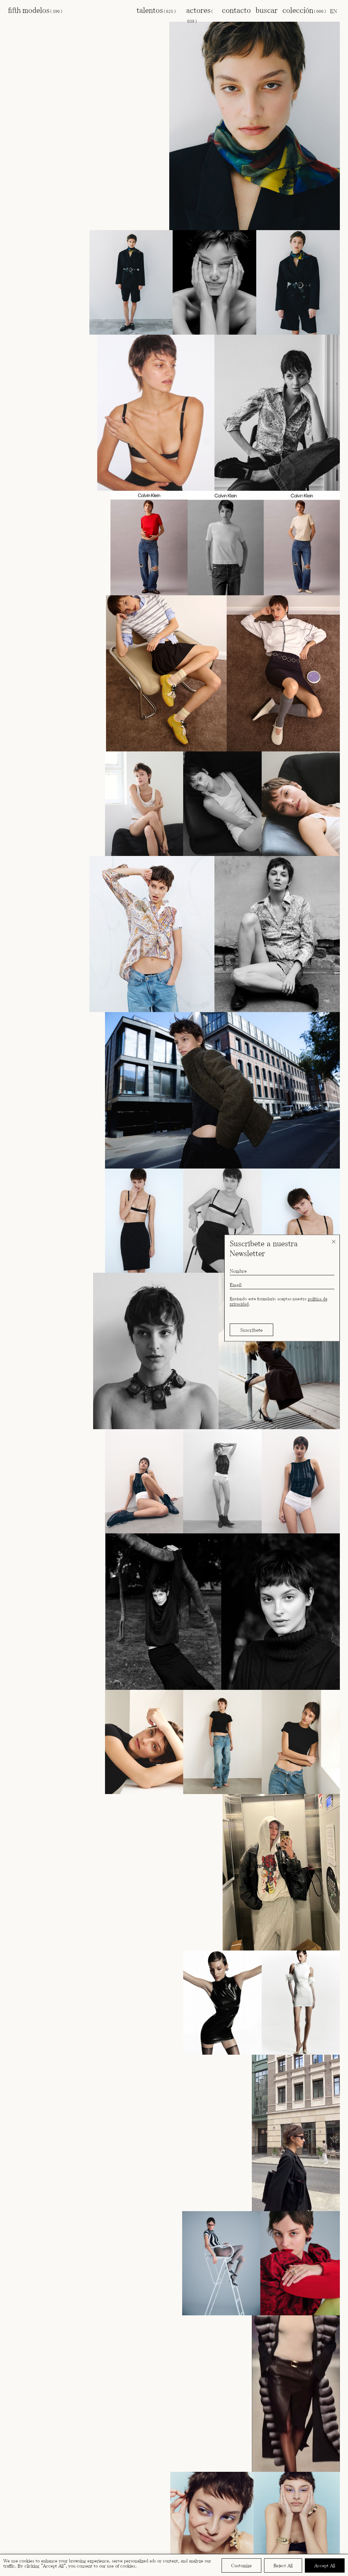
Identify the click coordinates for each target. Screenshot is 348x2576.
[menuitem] (334, 11)
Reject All (283, 2565)
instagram (64, 147)
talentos (156, 10)
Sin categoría (73, 28)
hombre (59, 59)
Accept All (325, 2565)
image (73, 44)
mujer (59, 21)
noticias (30, 67)
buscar (267, 10)
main (73, 36)
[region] (174, 2565)
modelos (42, 10)
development (73, 51)
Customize (241, 2565)
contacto (236, 10)
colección (304, 10)
